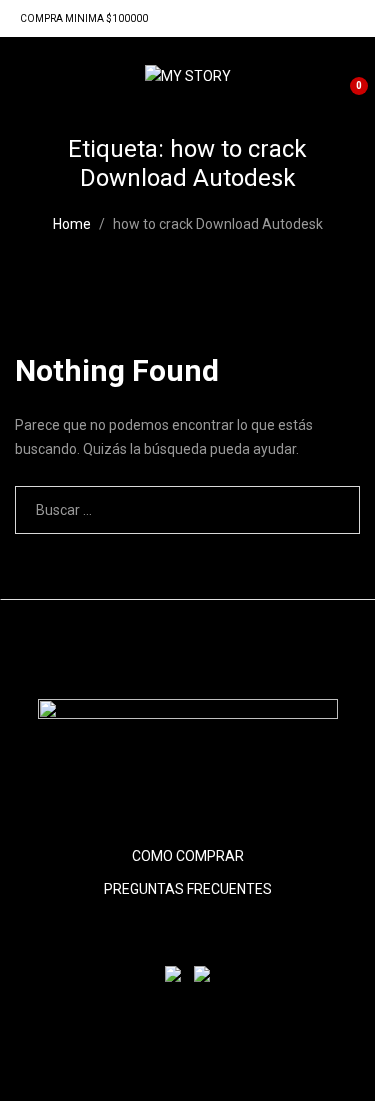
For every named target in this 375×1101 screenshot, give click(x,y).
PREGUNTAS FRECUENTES (188, 889)
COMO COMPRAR (188, 856)
